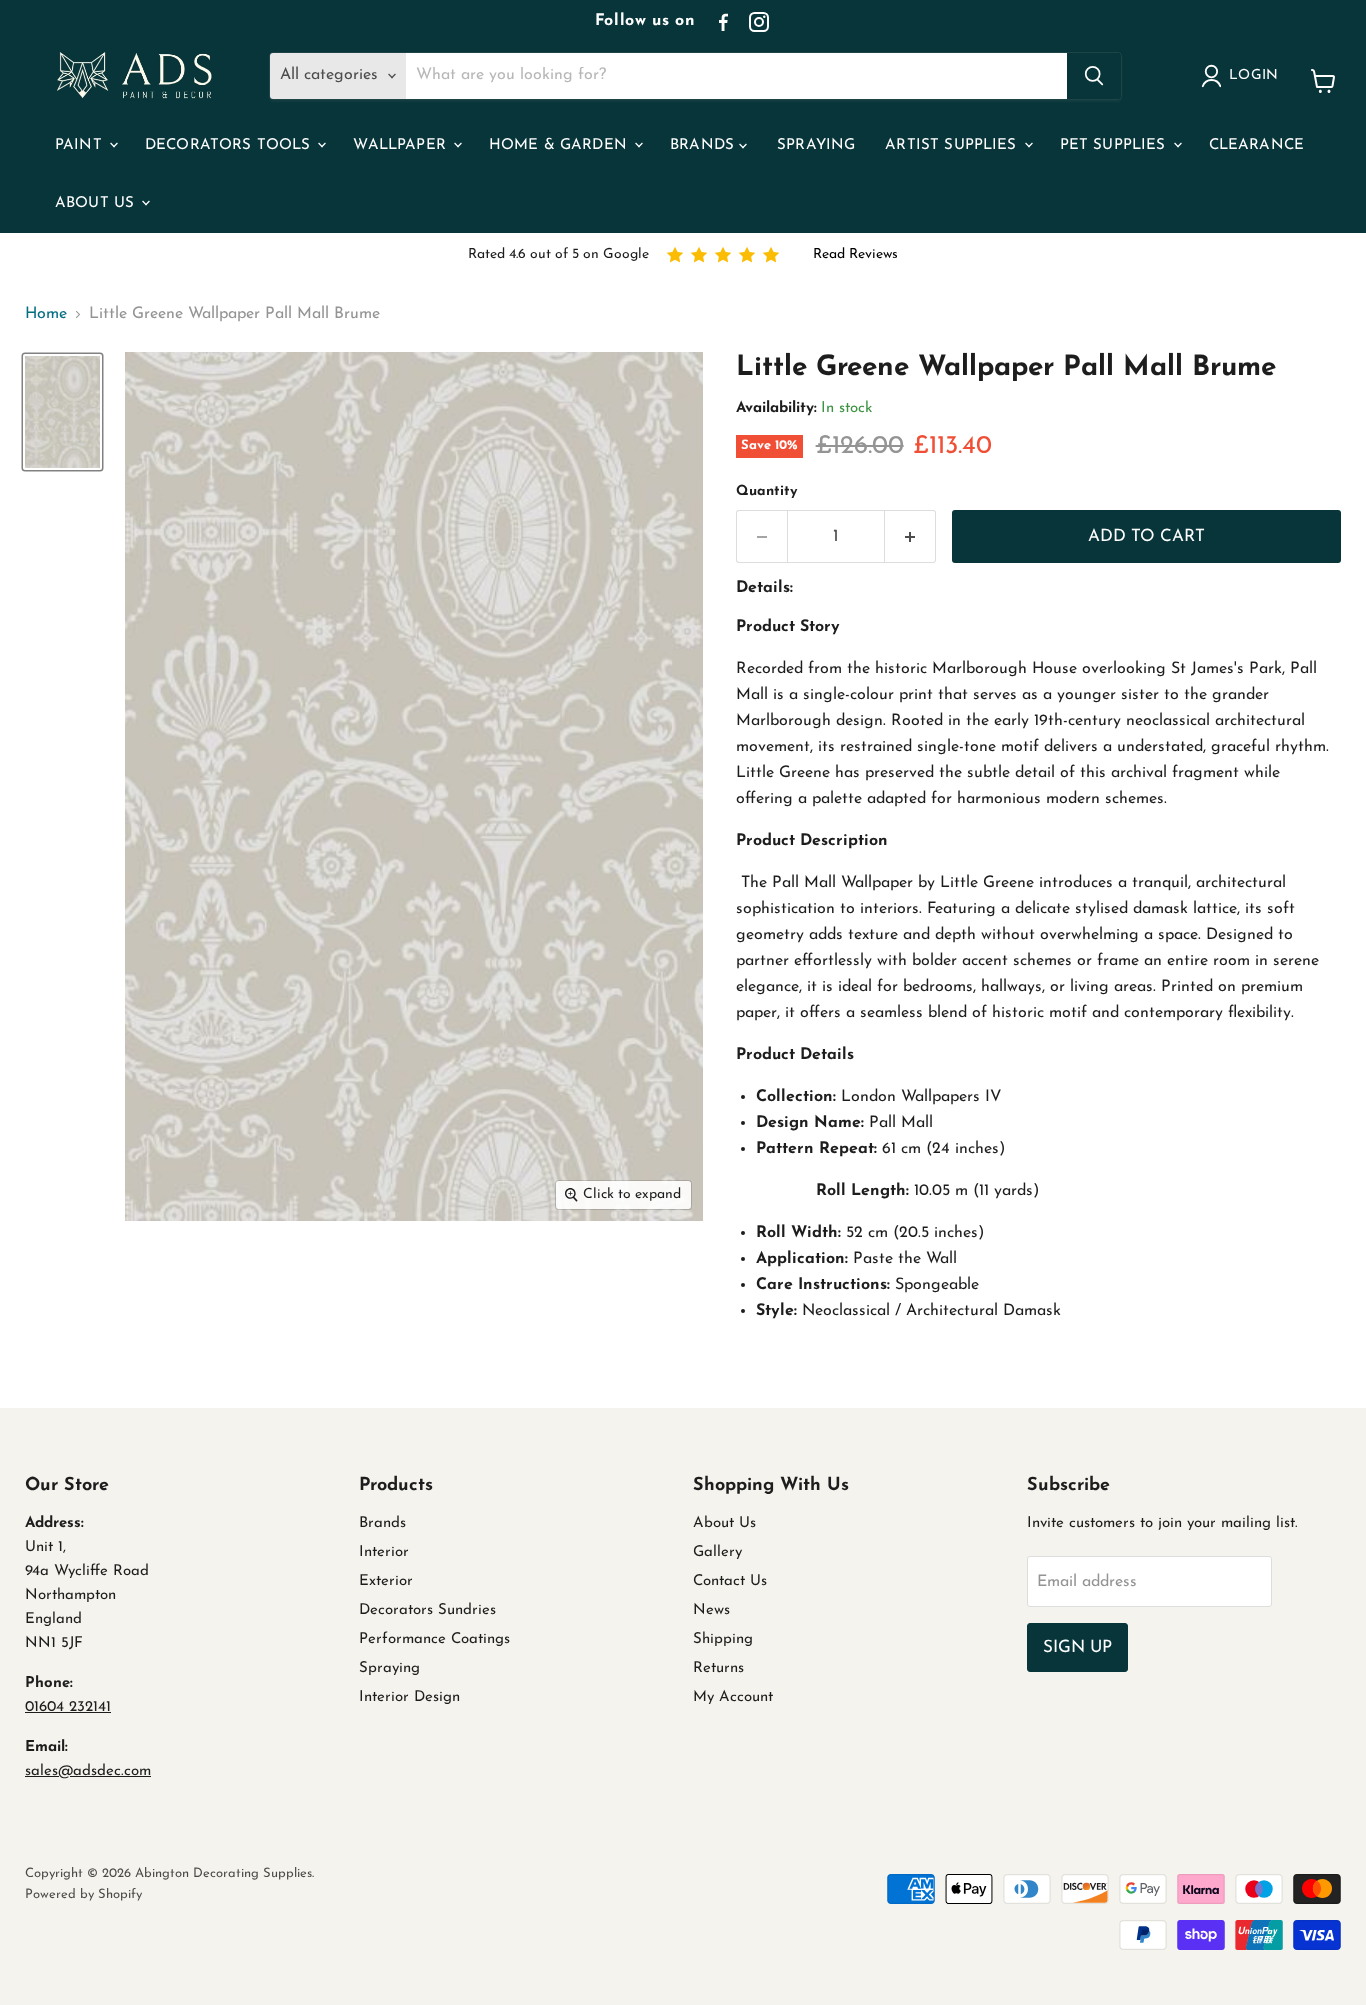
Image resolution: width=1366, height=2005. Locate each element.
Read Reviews (855, 254)
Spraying (816, 145)
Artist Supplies (953, 145)
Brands (704, 145)
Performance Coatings (434, 1639)
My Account (733, 1697)
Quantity (766, 491)
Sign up (1077, 1647)
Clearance (1256, 145)
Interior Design (409, 1697)
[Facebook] (723, 22)
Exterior (386, 1581)
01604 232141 (68, 1707)
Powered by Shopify (83, 1894)
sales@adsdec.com (88, 1771)
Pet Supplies (1115, 145)
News (711, 1610)
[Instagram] (759, 22)
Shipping (723, 1639)
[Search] (1094, 76)
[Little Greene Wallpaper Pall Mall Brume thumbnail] (62, 412)
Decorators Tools (230, 145)
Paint (81, 145)
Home (46, 314)
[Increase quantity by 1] (910, 537)
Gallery (717, 1552)
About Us (97, 203)
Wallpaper (402, 145)
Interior (384, 1552)
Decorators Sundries (427, 1610)
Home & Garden (560, 145)
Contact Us (730, 1581)
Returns (718, 1668)
